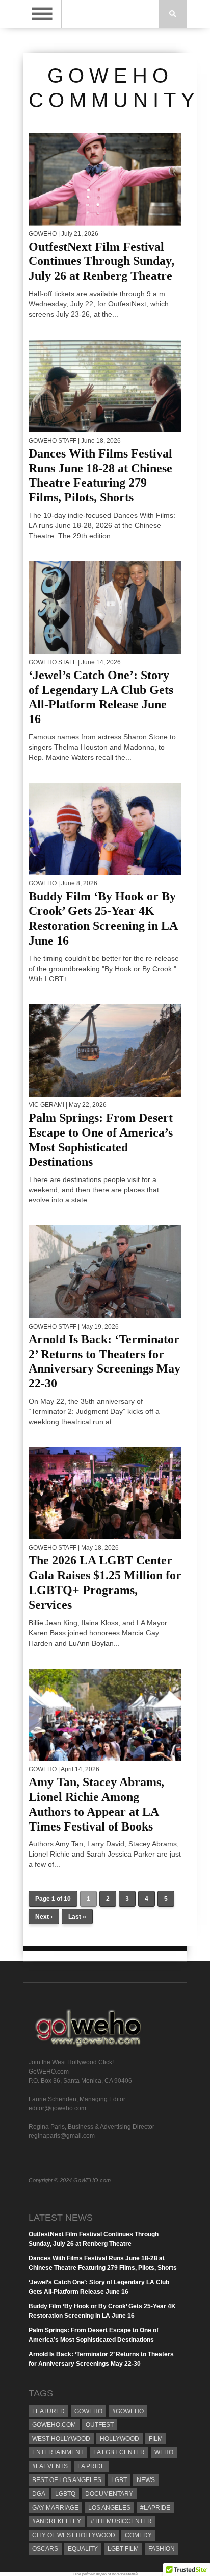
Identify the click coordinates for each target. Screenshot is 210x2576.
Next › (44, 1917)
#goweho (128, 2411)
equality (83, 2549)
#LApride (155, 2508)
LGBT (119, 2480)
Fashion (162, 2549)
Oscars (45, 2549)
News (146, 2480)
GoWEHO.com (54, 2425)
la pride (91, 2466)
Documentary (109, 2494)
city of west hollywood (74, 2535)
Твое (77, 2574)
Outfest (100, 2425)
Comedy (138, 2535)
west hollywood (61, 2439)
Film (156, 2439)
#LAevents (50, 2466)
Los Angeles (109, 2508)
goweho (88, 2411)
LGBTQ (65, 2494)
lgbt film (123, 2549)
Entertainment (58, 2452)
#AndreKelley (57, 2521)
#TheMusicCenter (121, 2521)
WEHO (164, 2452)
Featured (48, 2411)
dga (39, 2494)
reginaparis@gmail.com (62, 2136)
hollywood (120, 2439)
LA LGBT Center (119, 2452)
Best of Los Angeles (67, 2480)
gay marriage (55, 2508)
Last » (77, 1917)
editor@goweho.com (57, 2108)
